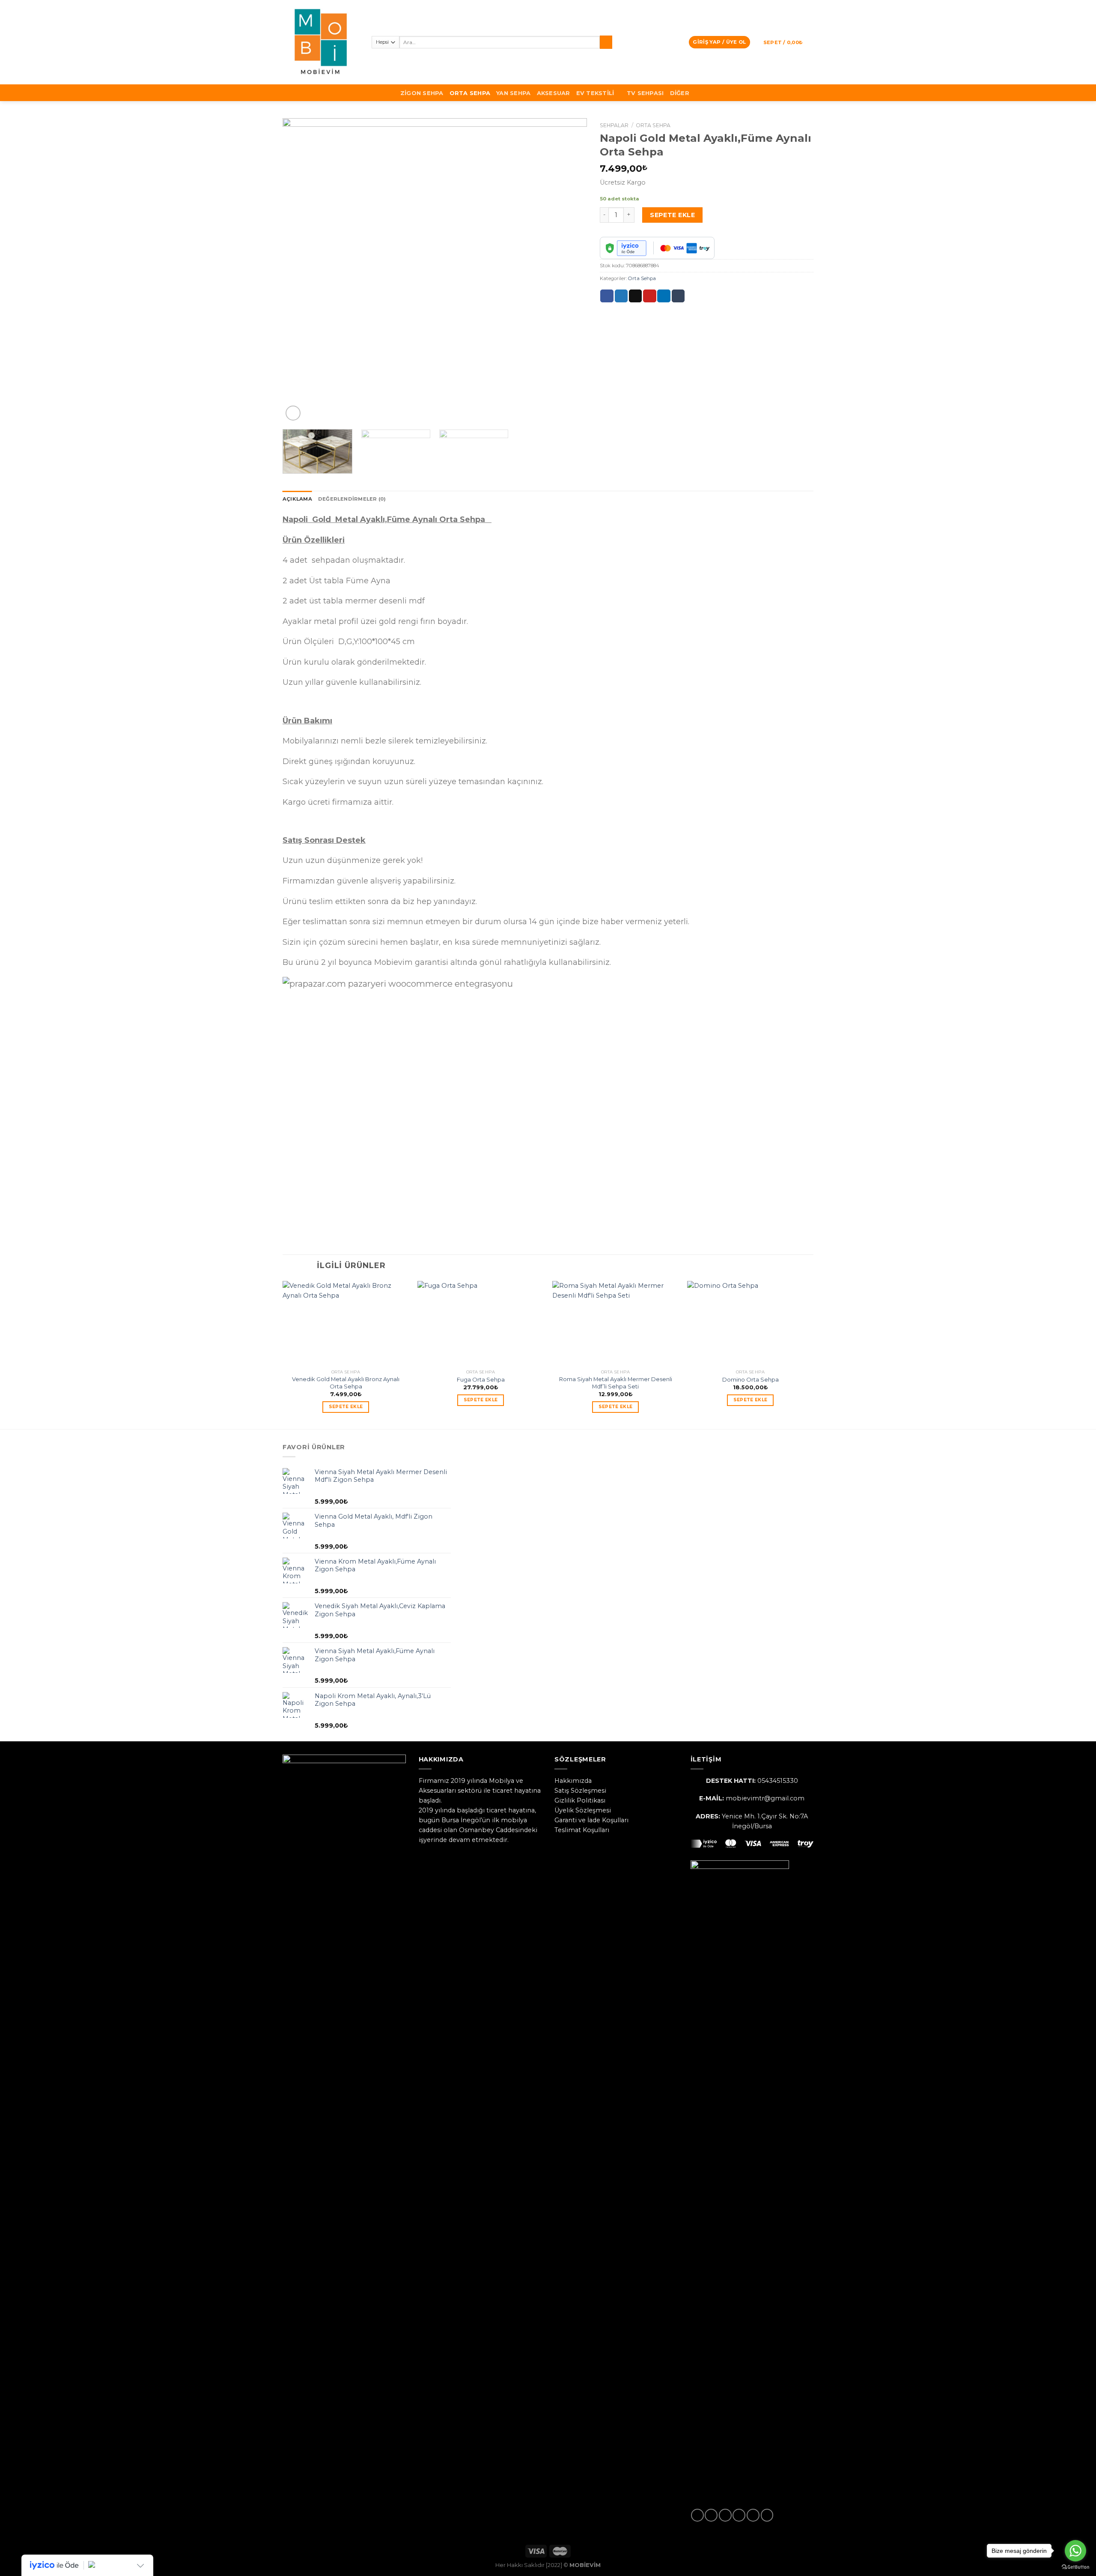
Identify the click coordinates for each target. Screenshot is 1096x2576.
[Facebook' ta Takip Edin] (697, 2515)
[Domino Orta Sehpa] (750, 1323)
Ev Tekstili (595, 93)
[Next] (570, 271)
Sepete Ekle (672, 215)
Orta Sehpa (470, 93)
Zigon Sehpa (422, 93)
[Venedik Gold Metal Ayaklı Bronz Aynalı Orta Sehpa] (346, 1323)
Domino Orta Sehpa (751, 1379)
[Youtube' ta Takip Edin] (767, 2515)
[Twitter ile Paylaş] (621, 296)
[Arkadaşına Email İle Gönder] (635, 296)
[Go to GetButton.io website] (1075, 2567)
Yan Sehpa (513, 93)
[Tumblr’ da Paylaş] (678, 296)
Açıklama (297, 499)
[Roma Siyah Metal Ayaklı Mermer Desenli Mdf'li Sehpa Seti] (615, 1323)
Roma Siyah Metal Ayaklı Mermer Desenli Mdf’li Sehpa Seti (616, 1383)
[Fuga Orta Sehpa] (481, 1323)
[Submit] (606, 42)
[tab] (297, 499)
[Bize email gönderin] (739, 2515)
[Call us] (753, 2515)
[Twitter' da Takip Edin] (725, 2515)
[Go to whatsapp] (1075, 2551)
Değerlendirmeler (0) (352, 499)
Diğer (680, 93)
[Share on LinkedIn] (664, 296)
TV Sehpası (645, 93)
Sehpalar (614, 125)
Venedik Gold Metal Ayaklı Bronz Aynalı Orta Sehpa (346, 1383)
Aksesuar (554, 93)
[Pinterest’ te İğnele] (649, 296)
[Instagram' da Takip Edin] (711, 2515)
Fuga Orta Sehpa (481, 1379)
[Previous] (299, 271)
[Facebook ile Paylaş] (607, 296)
